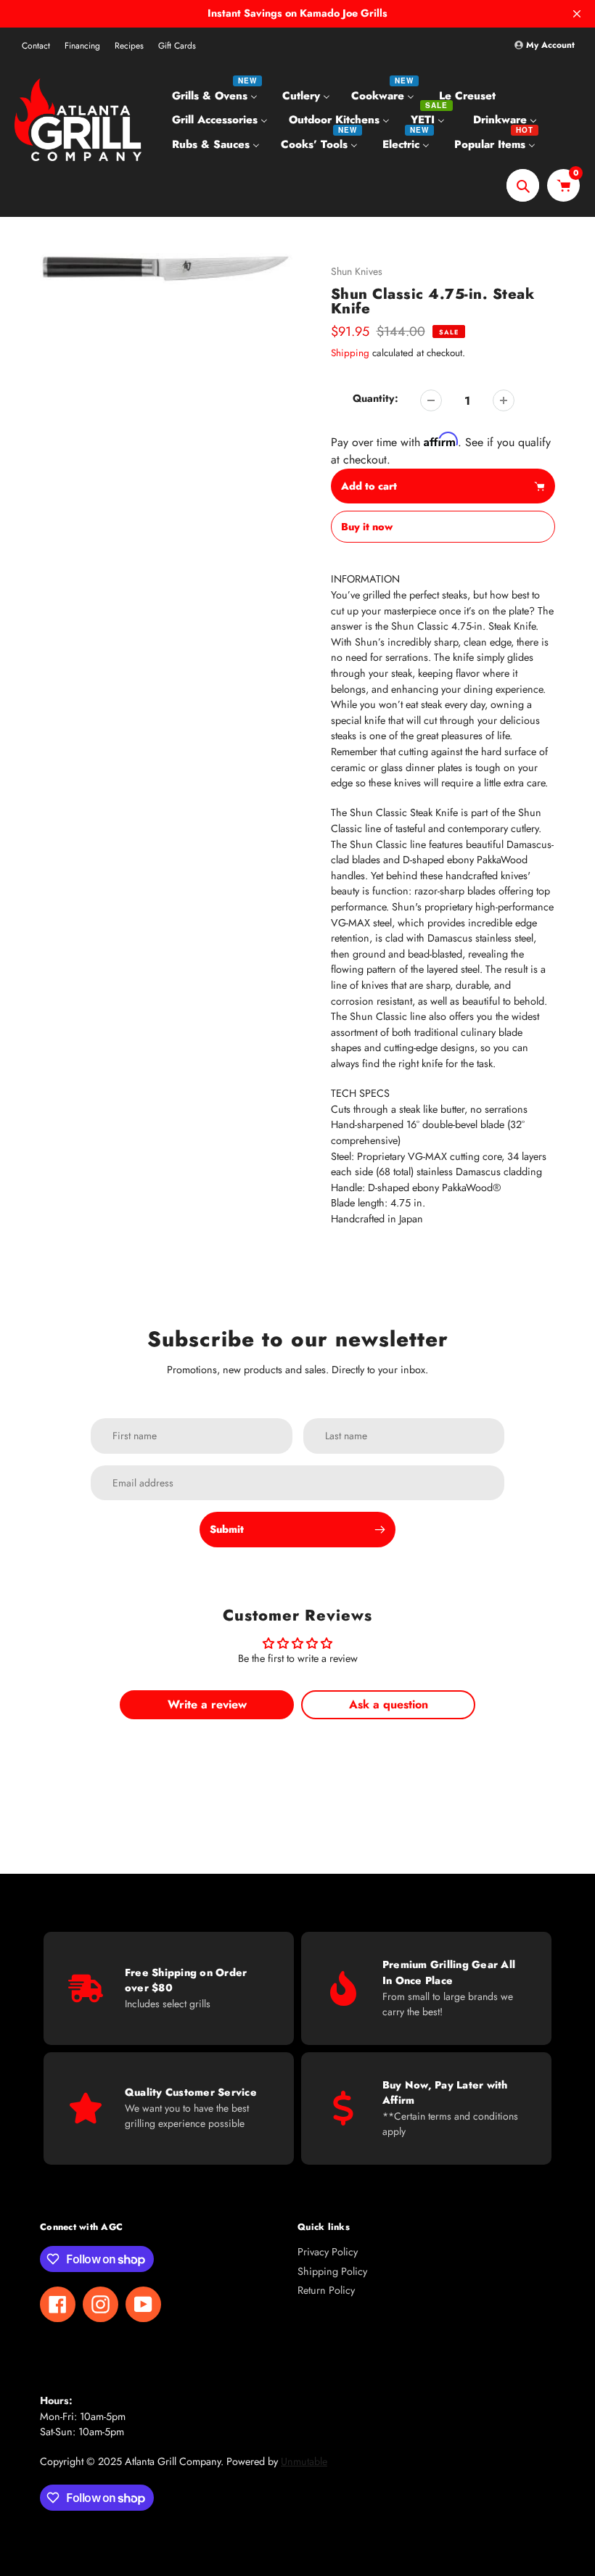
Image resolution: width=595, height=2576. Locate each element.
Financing (82, 46)
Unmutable (304, 2461)
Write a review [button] (207, 1704)
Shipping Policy (332, 2271)
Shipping (350, 353)
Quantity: (376, 398)
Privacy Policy (328, 2252)
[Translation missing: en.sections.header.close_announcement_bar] (577, 14)
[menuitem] (217, 95)
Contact (36, 46)
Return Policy (326, 2290)
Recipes (129, 46)
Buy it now (367, 527)
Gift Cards (177, 46)
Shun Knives (357, 271)
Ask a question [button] (389, 1704)
